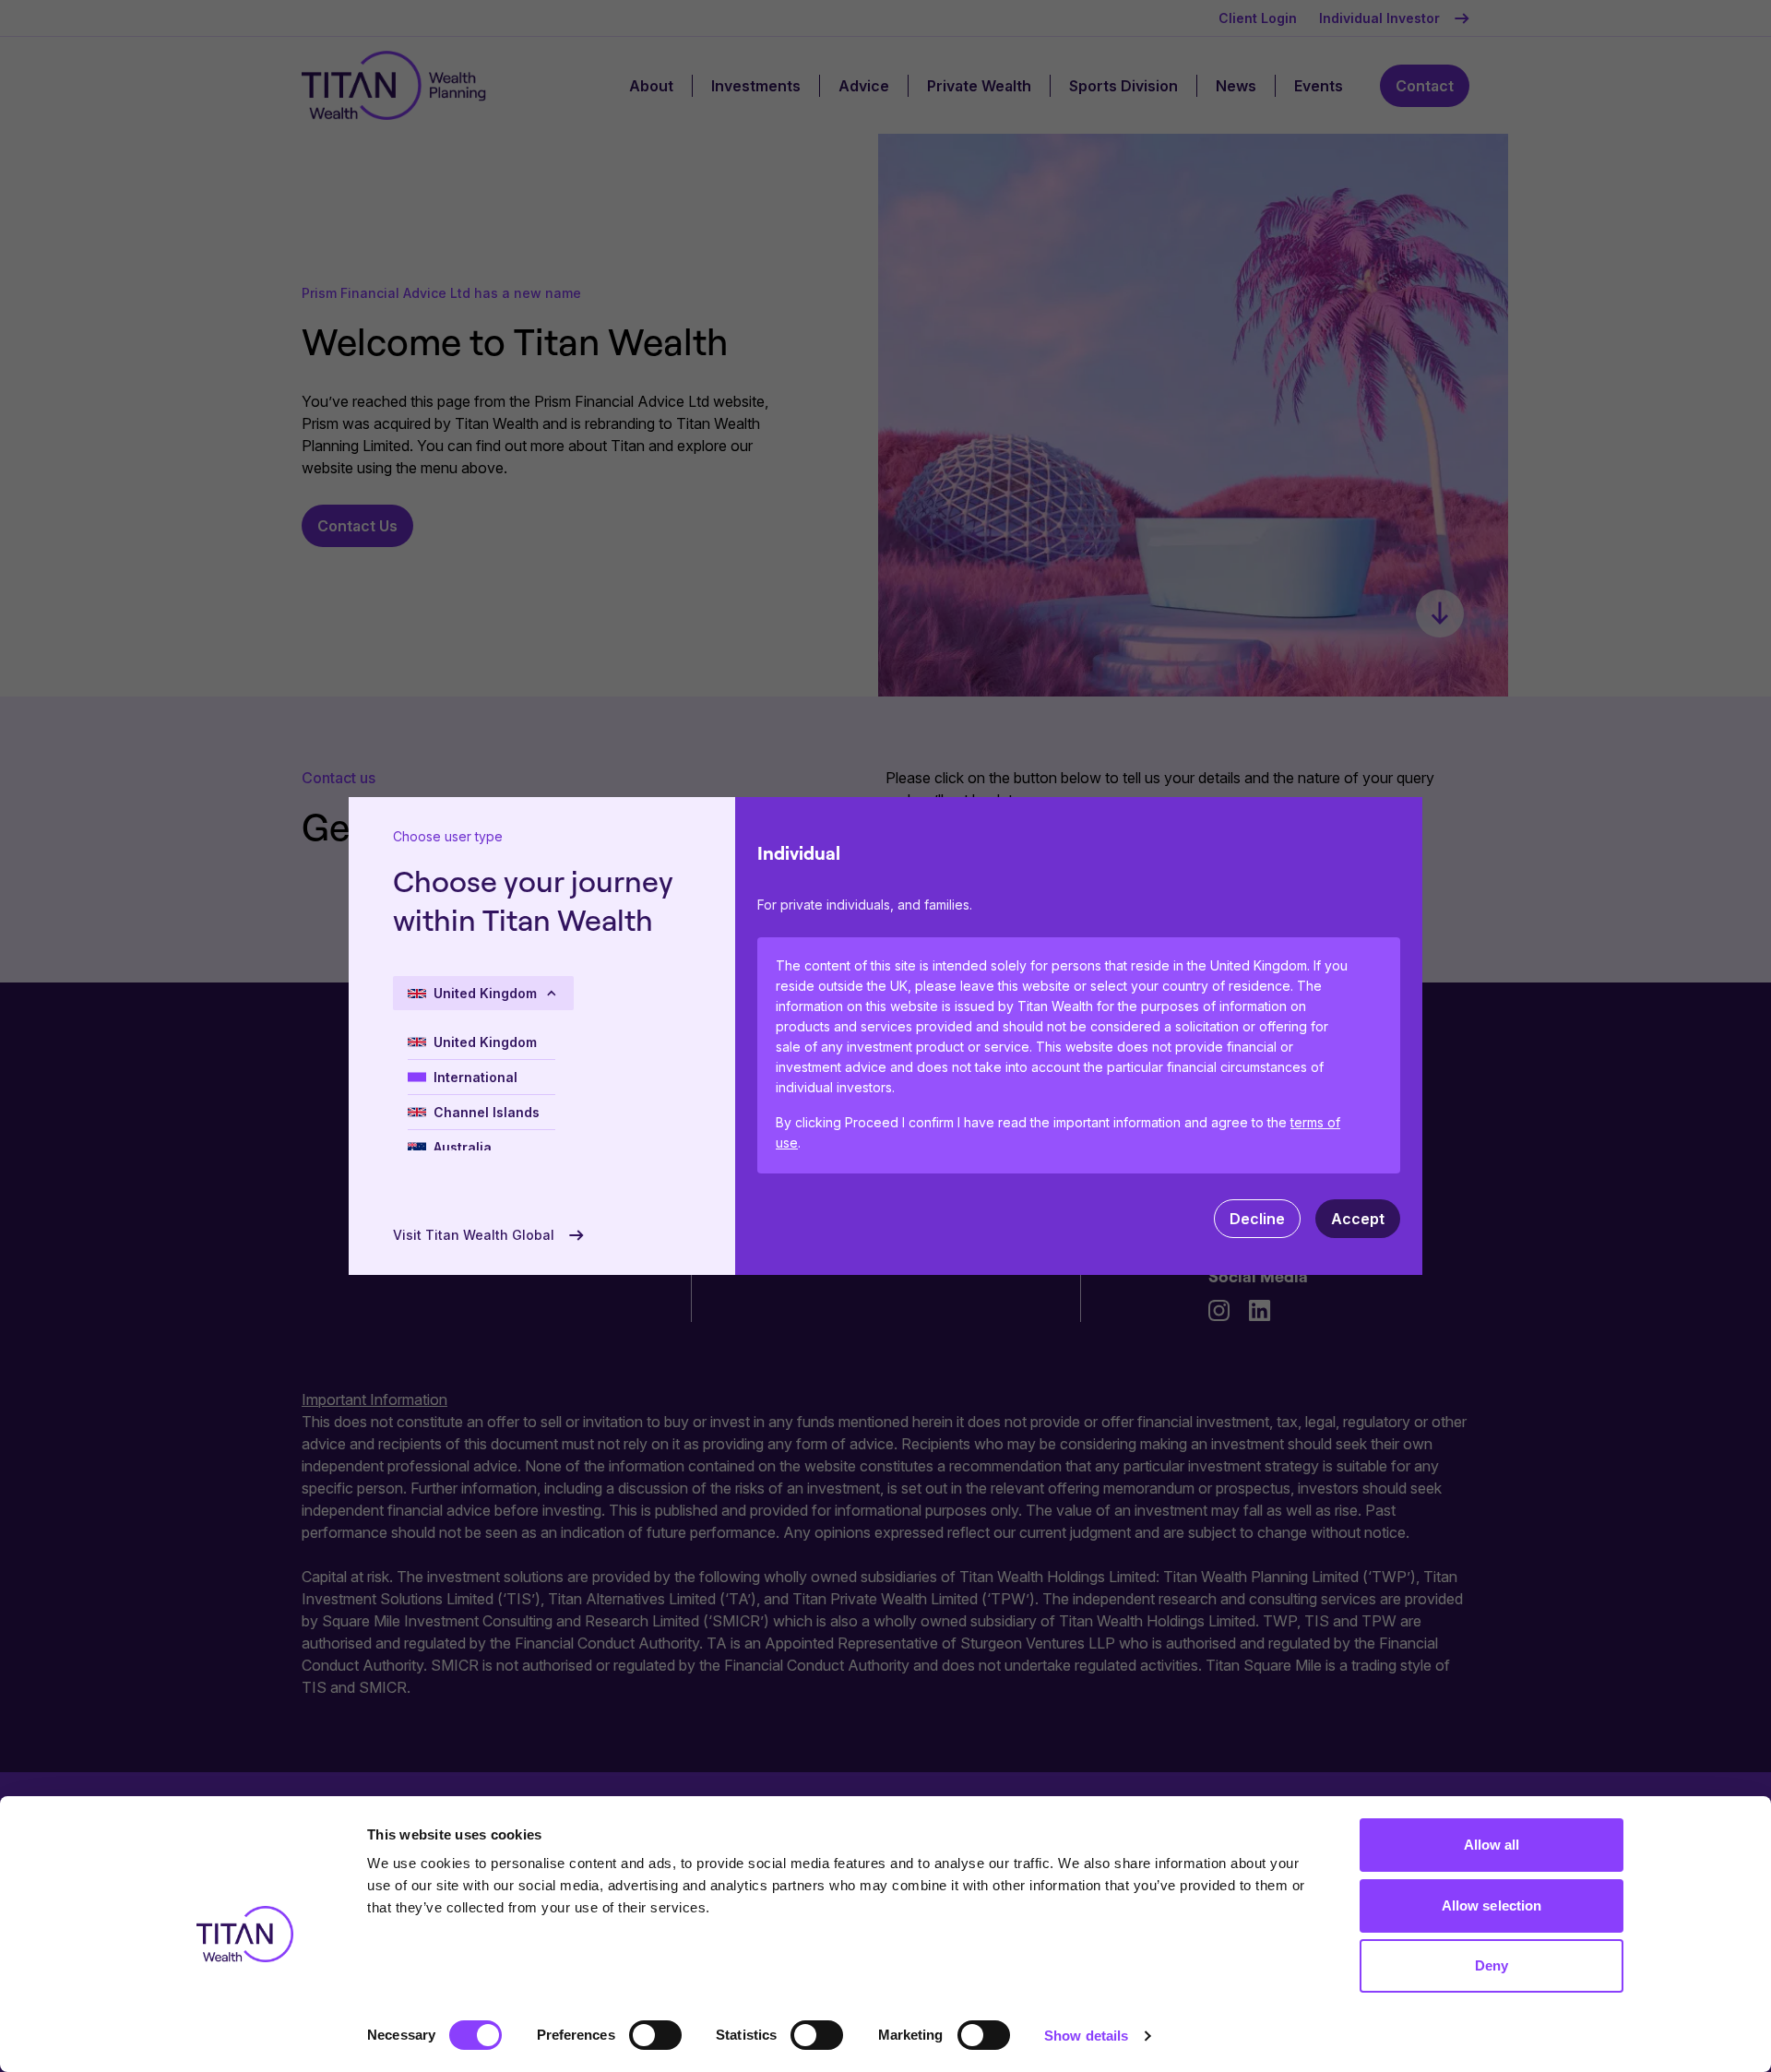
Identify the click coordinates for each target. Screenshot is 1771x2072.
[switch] (655, 2035)
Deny (1492, 1965)
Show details (1086, 2036)
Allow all (1492, 1845)
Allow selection (1492, 1905)
